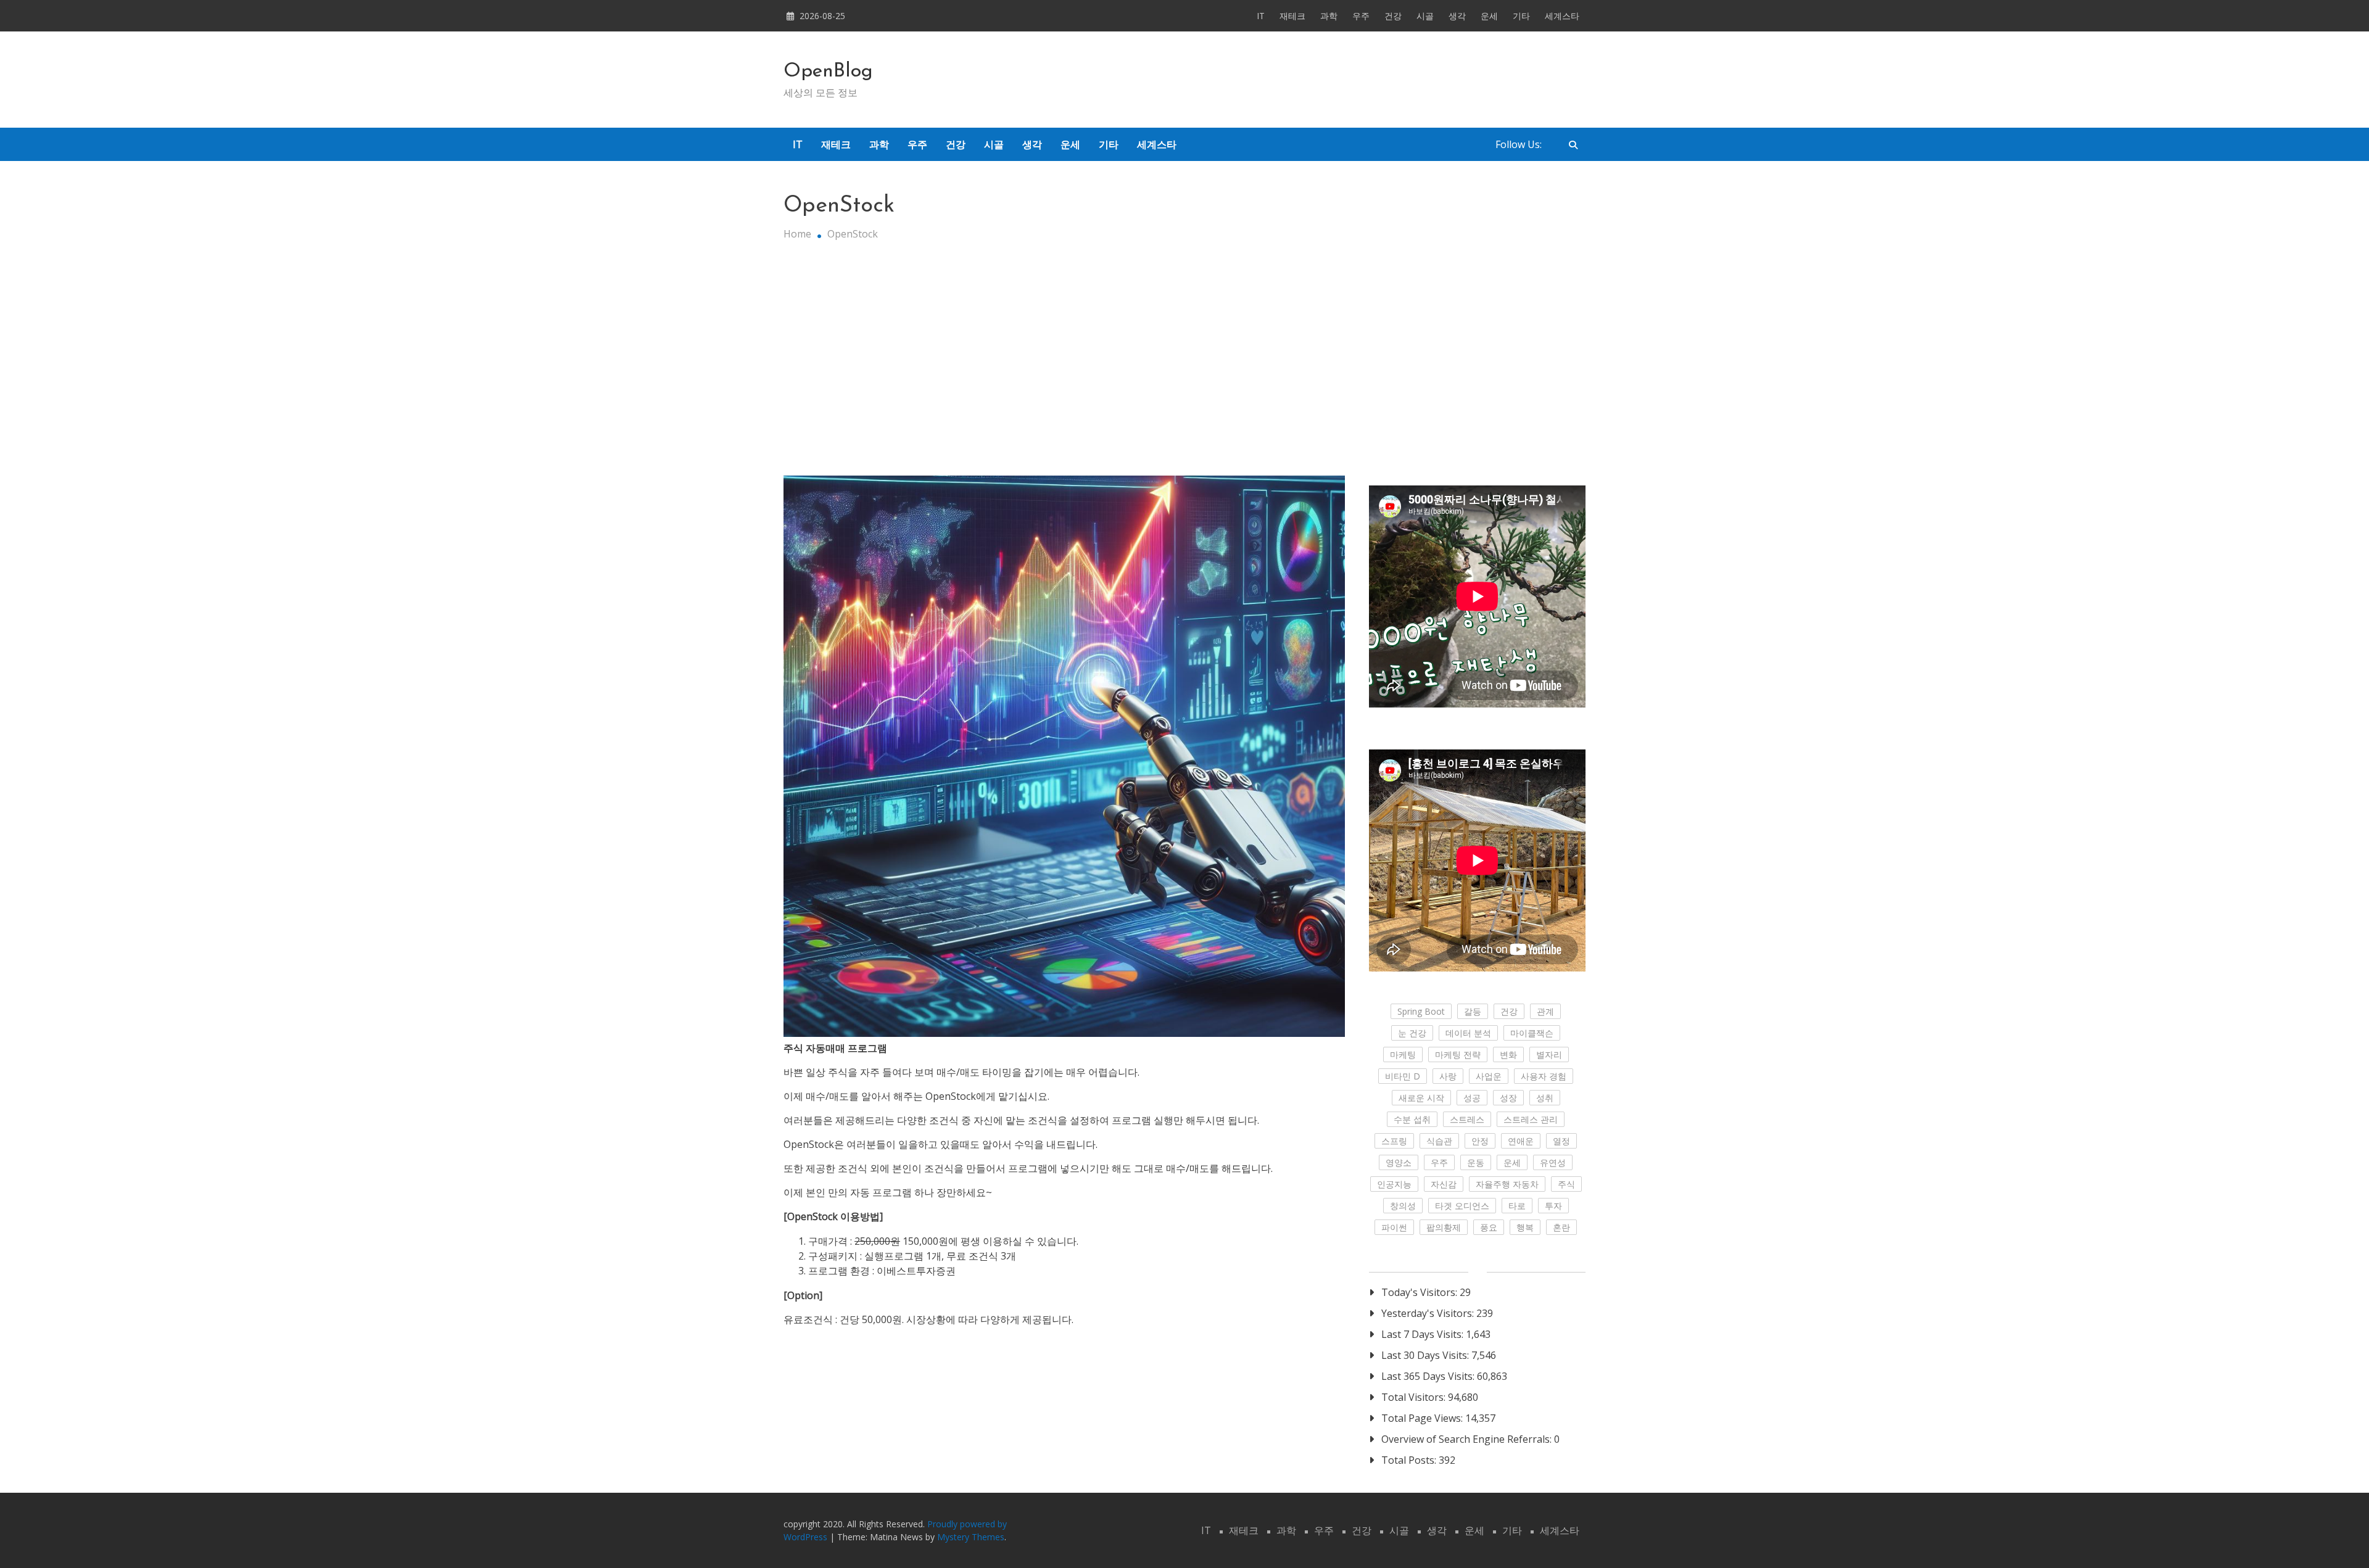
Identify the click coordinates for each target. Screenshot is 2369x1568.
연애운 (1521, 1141)
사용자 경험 (1544, 1076)
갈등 (1473, 1011)
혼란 (1561, 1227)
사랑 (1448, 1076)
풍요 (1489, 1227)
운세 (1489, 16)
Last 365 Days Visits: (1429, 1376)
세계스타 (1562, 16)
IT (1261, 16)
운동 (1476, 1162)
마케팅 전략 (1458, 1054)
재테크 (1292, 16)
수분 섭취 (1412, 1119)
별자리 (1549, 1054)
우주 (1361, 16)
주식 (1566, 1184)
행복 (1525, 1227)
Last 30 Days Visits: (1426, 1355)
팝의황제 (1444, 1227)
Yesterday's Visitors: (1429, 1313)
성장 (1508, 1098)
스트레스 (1467, 1119)
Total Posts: (1410, 1460)
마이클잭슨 (1532, 1033)
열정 (1561, 1141)
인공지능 (1394, 1184)
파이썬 (1394, 1227)
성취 (1545, 1098)
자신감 (1444, 1184)
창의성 (1403, 1206)
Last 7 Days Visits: (1424, 1334)
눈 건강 (1412, 1033)
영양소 (1399, 1162)
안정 (1480, 1141)
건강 (1393, 16)
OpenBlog (828, 72)
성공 (1472, 1098)
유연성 (1553, 1162)
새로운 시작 (1421, 1098)
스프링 (1394, 1141)
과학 (1329, 16)
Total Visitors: (1415, 1397)
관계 (1545, 1011)
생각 (1457, 16)
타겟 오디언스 (1462, 1206)
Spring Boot (1421, 1011)
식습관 (1439, 1141)
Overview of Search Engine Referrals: (1468, 1439)
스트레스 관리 (1531, 1119)
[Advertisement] (1184, 365)
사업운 (1489, 1076)
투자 (1553, 1206)
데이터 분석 (1468, 1033)
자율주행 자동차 (1507, 1184)
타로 (1517, 1206)
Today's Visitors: (1420, 1292)
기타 (1521, 16)
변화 (1508, 1054)
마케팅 (1403, 1054)
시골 (1425, 16)
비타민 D (1403, 1076)
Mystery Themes (971, 1537)
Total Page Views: (1423, 1418)
